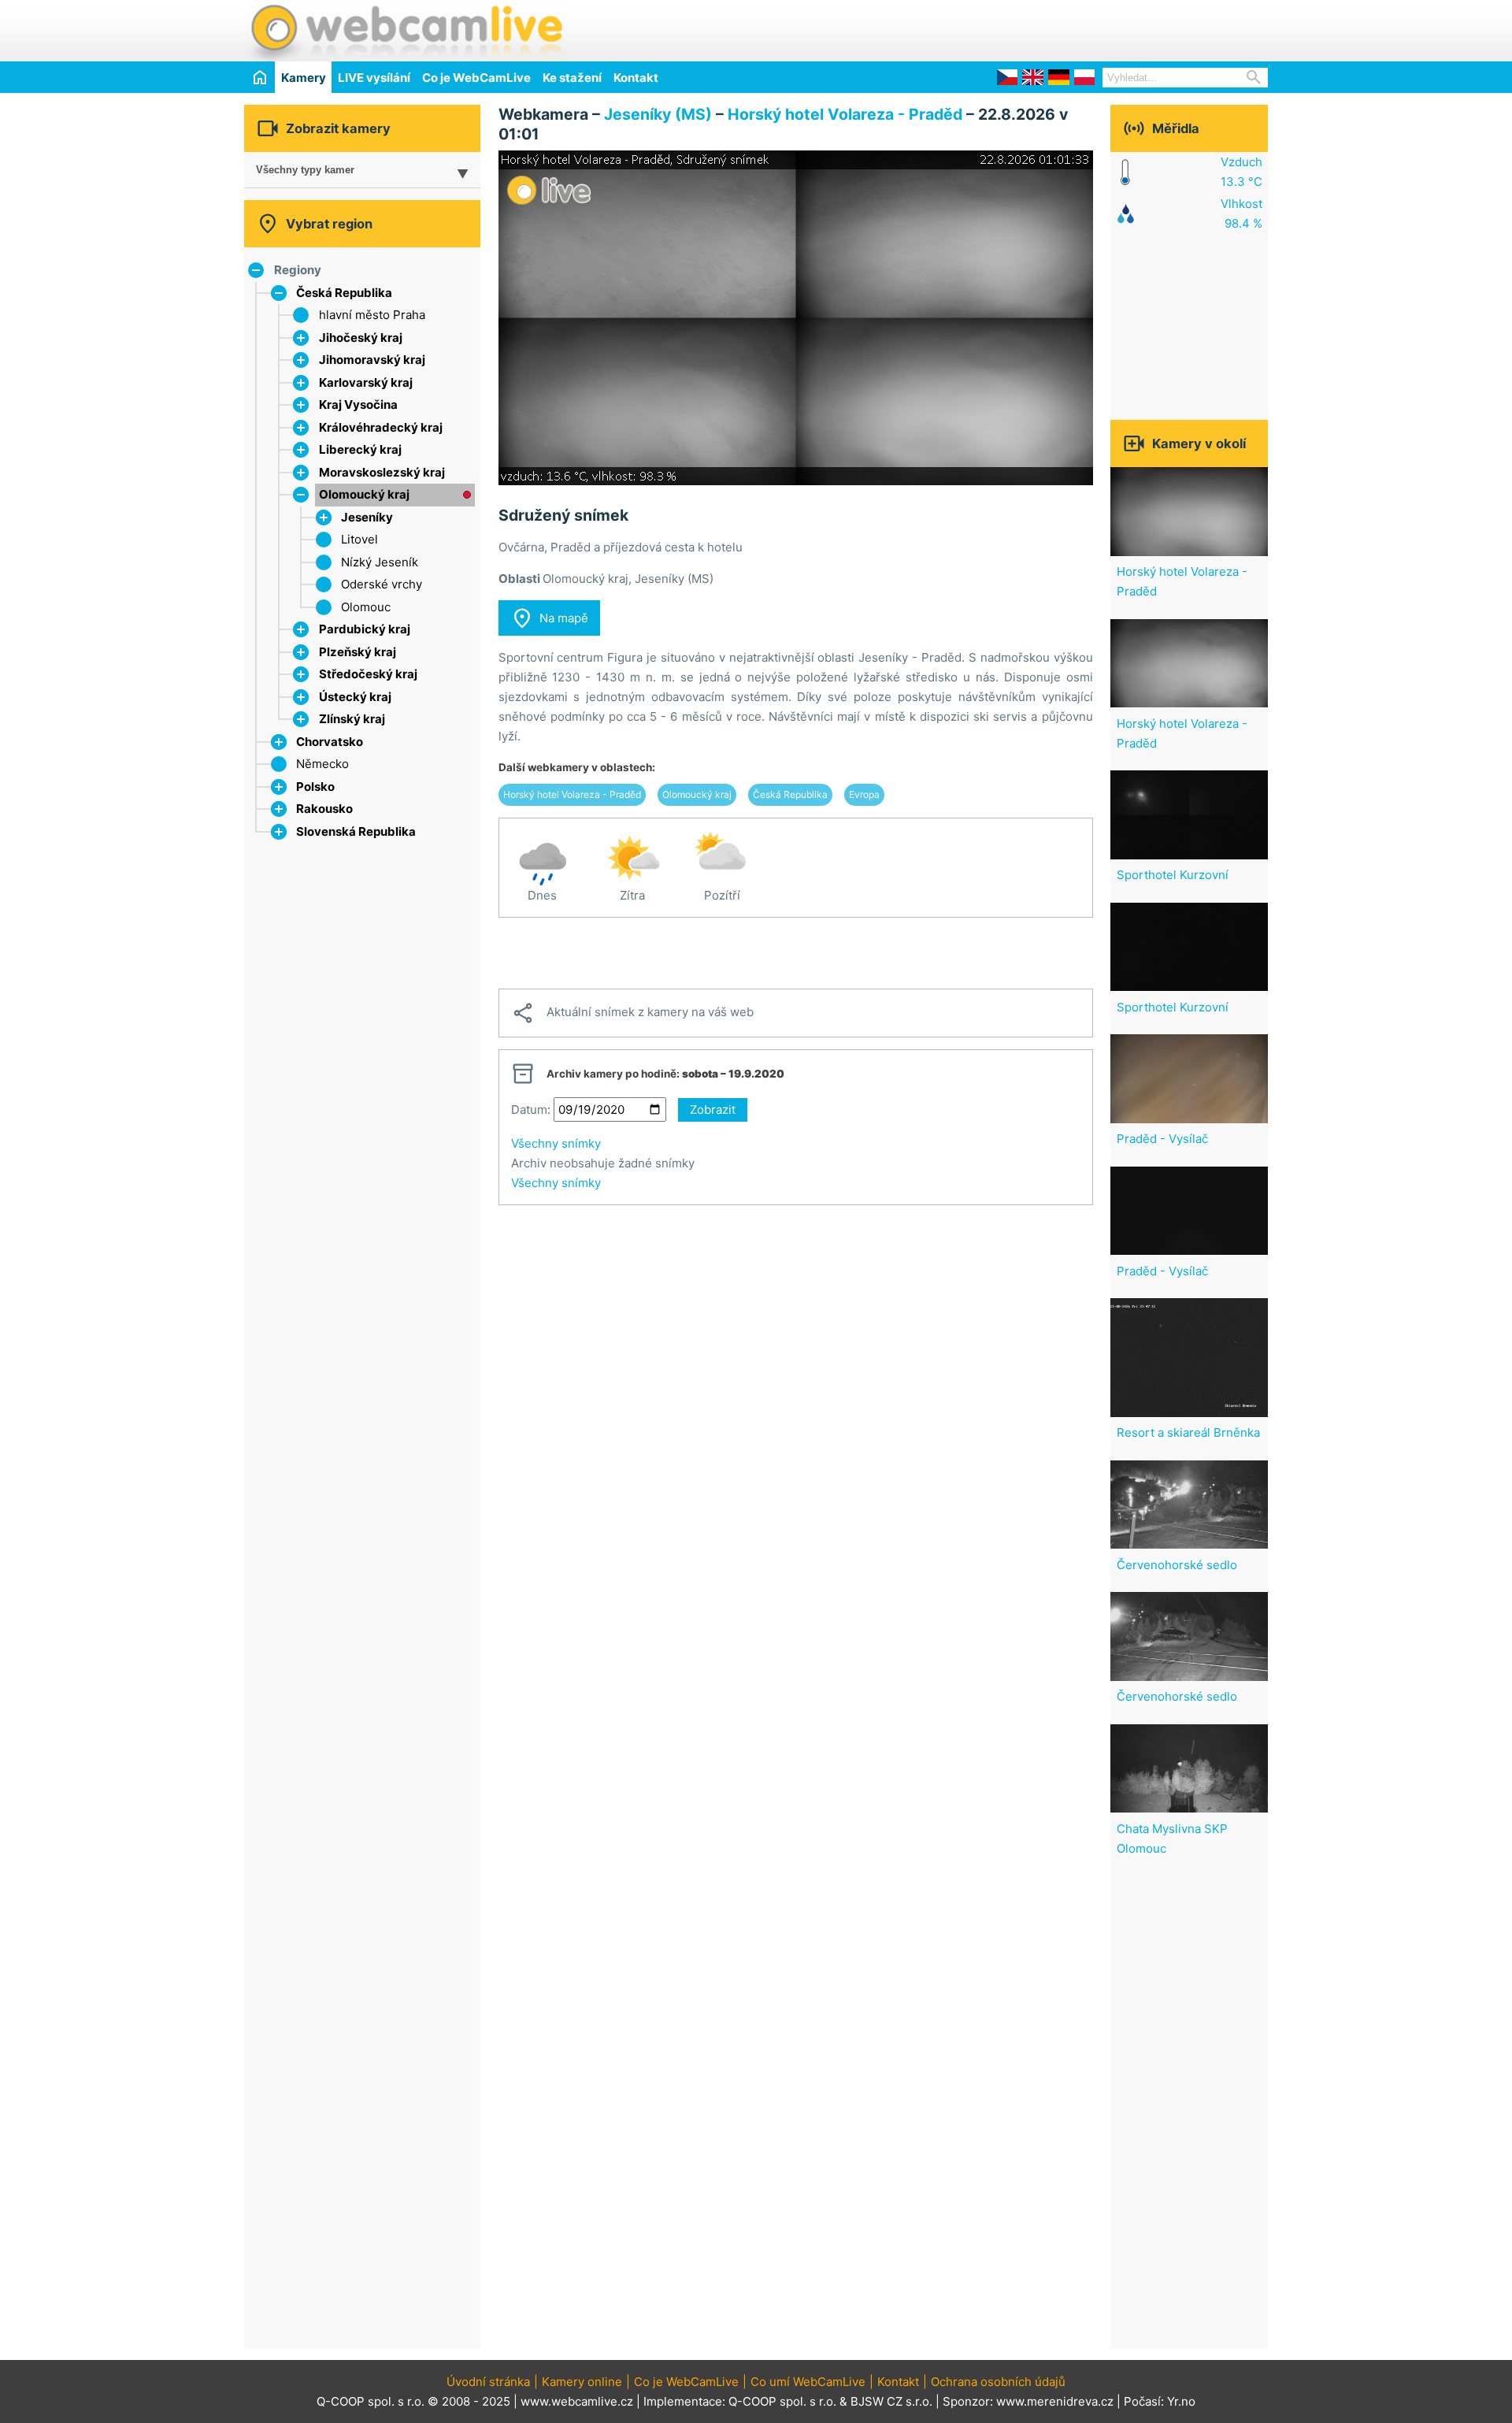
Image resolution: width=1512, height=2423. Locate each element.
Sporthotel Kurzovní (1173, 875)
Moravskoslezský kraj (382, 472)
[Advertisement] (1084, 28)
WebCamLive (406, 31)
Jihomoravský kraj (372, 360)
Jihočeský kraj (361, 338)
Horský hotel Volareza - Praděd (845, 114)
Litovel (359, 539)
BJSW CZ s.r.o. (891, 2401)
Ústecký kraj (355, 697)
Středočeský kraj (368, 674)
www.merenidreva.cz (1055, 2401)
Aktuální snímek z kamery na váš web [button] (632, 1013)
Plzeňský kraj (358, 652)
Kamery (304, 78)
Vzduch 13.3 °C (1241, 172)
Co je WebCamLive (476, 78)
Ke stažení (572, 78)
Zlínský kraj (352, 719)
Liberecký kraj (360, 449)
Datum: (531, 1109)
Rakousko (324, 809)
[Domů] (259, 77)
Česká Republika (344, 293)
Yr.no (1181, 2401)
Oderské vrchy (382, 584)
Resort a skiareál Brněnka (1188, 1432)
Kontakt (636, 78)
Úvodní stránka (488, 2382)
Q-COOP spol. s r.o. (782, 2401)
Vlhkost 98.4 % (1241, 213)
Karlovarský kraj (366, 382)
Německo (322, 764)
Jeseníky (367, 517)
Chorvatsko (330, 742)
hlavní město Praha (372, 315)
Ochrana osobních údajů (998, 2382)
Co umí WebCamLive (808, 2382)
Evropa (864, 794)
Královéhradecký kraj (381, 427)
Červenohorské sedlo (1177, 1565)
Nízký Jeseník (380, 562)
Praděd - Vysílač (1162, 1139)
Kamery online (582, 2382)
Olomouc (366, 607)
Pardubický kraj (365, 629)
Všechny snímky (556, 1143)
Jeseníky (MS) (658, 114)
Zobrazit (713, 1109)
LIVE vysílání (374, 78)
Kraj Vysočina (358, 404)
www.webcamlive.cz (577, 2401)
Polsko (315, 787)
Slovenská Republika (356, 831)
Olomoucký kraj (364, 494)
